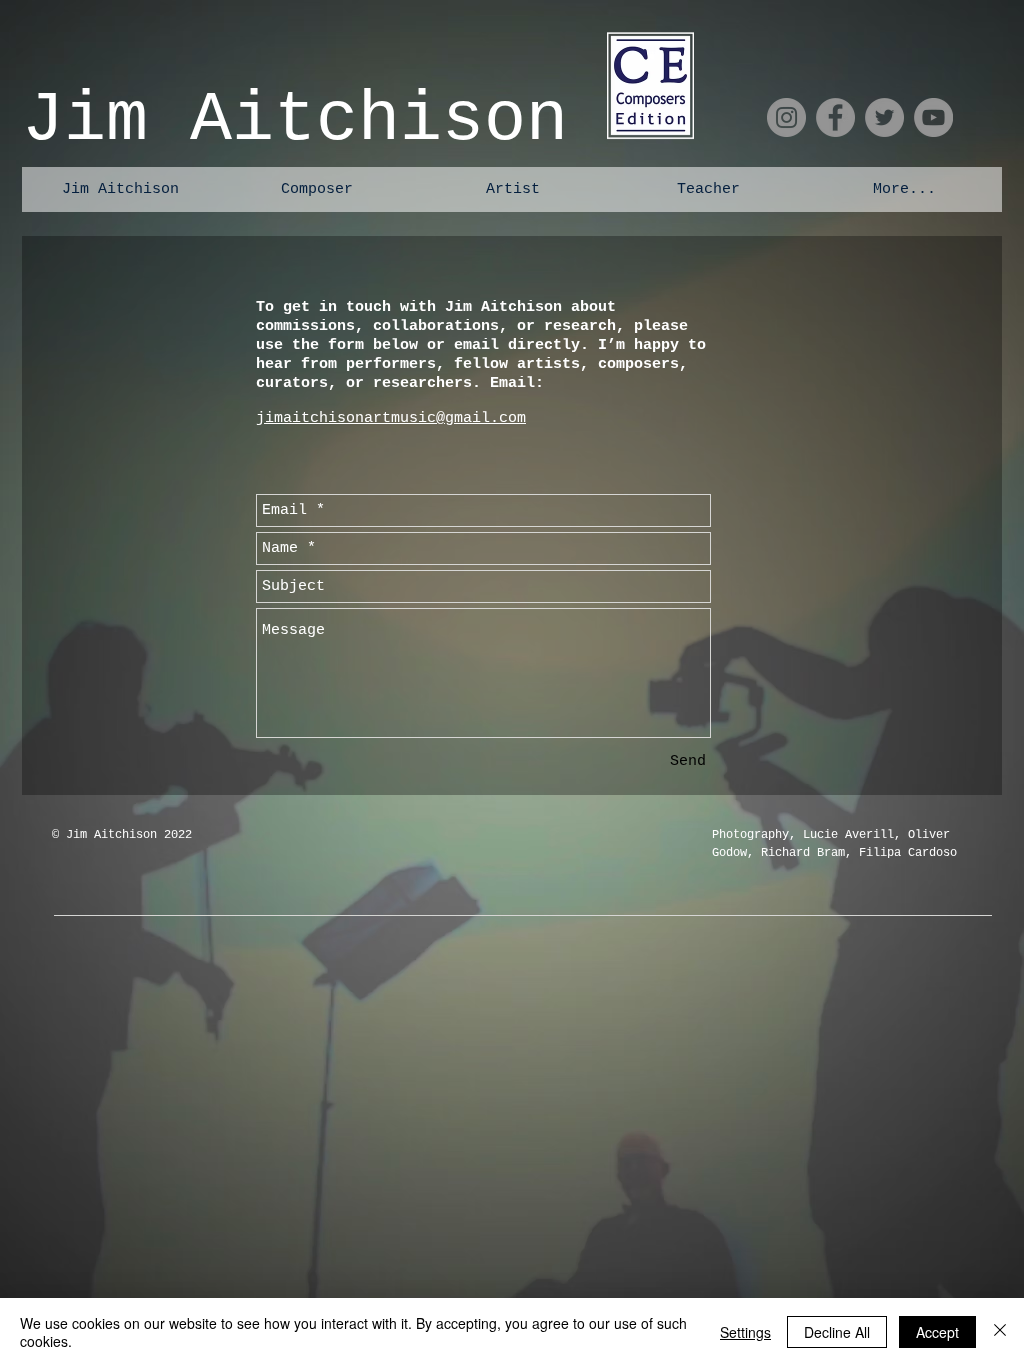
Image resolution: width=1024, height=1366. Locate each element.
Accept (937, 1332)
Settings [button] (745, 1332)
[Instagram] (786, 117)
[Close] (1000, 1332)
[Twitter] (884, 117)
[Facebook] (835, 117)
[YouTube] (933, 117)
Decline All (837, 1332)
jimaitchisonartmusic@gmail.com (391, 418)
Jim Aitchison (295, 120)
